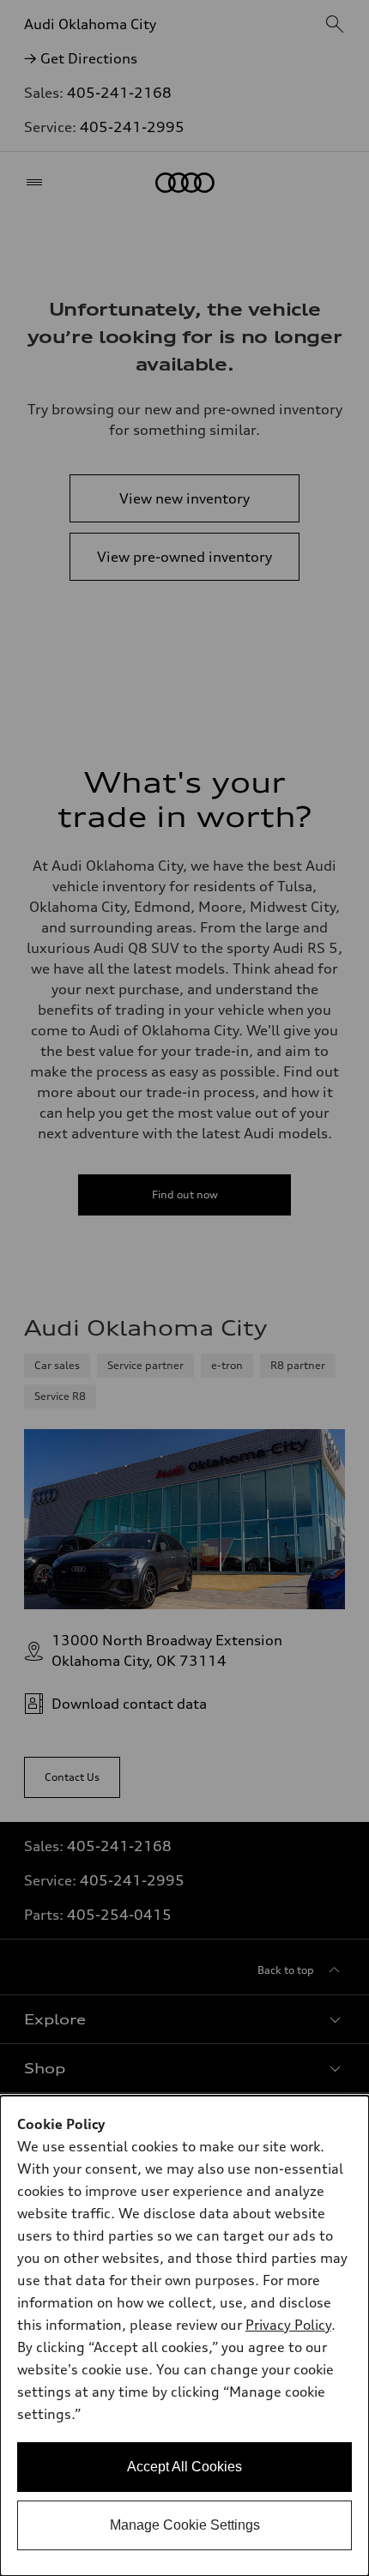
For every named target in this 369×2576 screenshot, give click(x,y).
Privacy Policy (288, 2325)
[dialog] (184, 2336)
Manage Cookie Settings (185, 2525)
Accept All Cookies (184, 2467)
